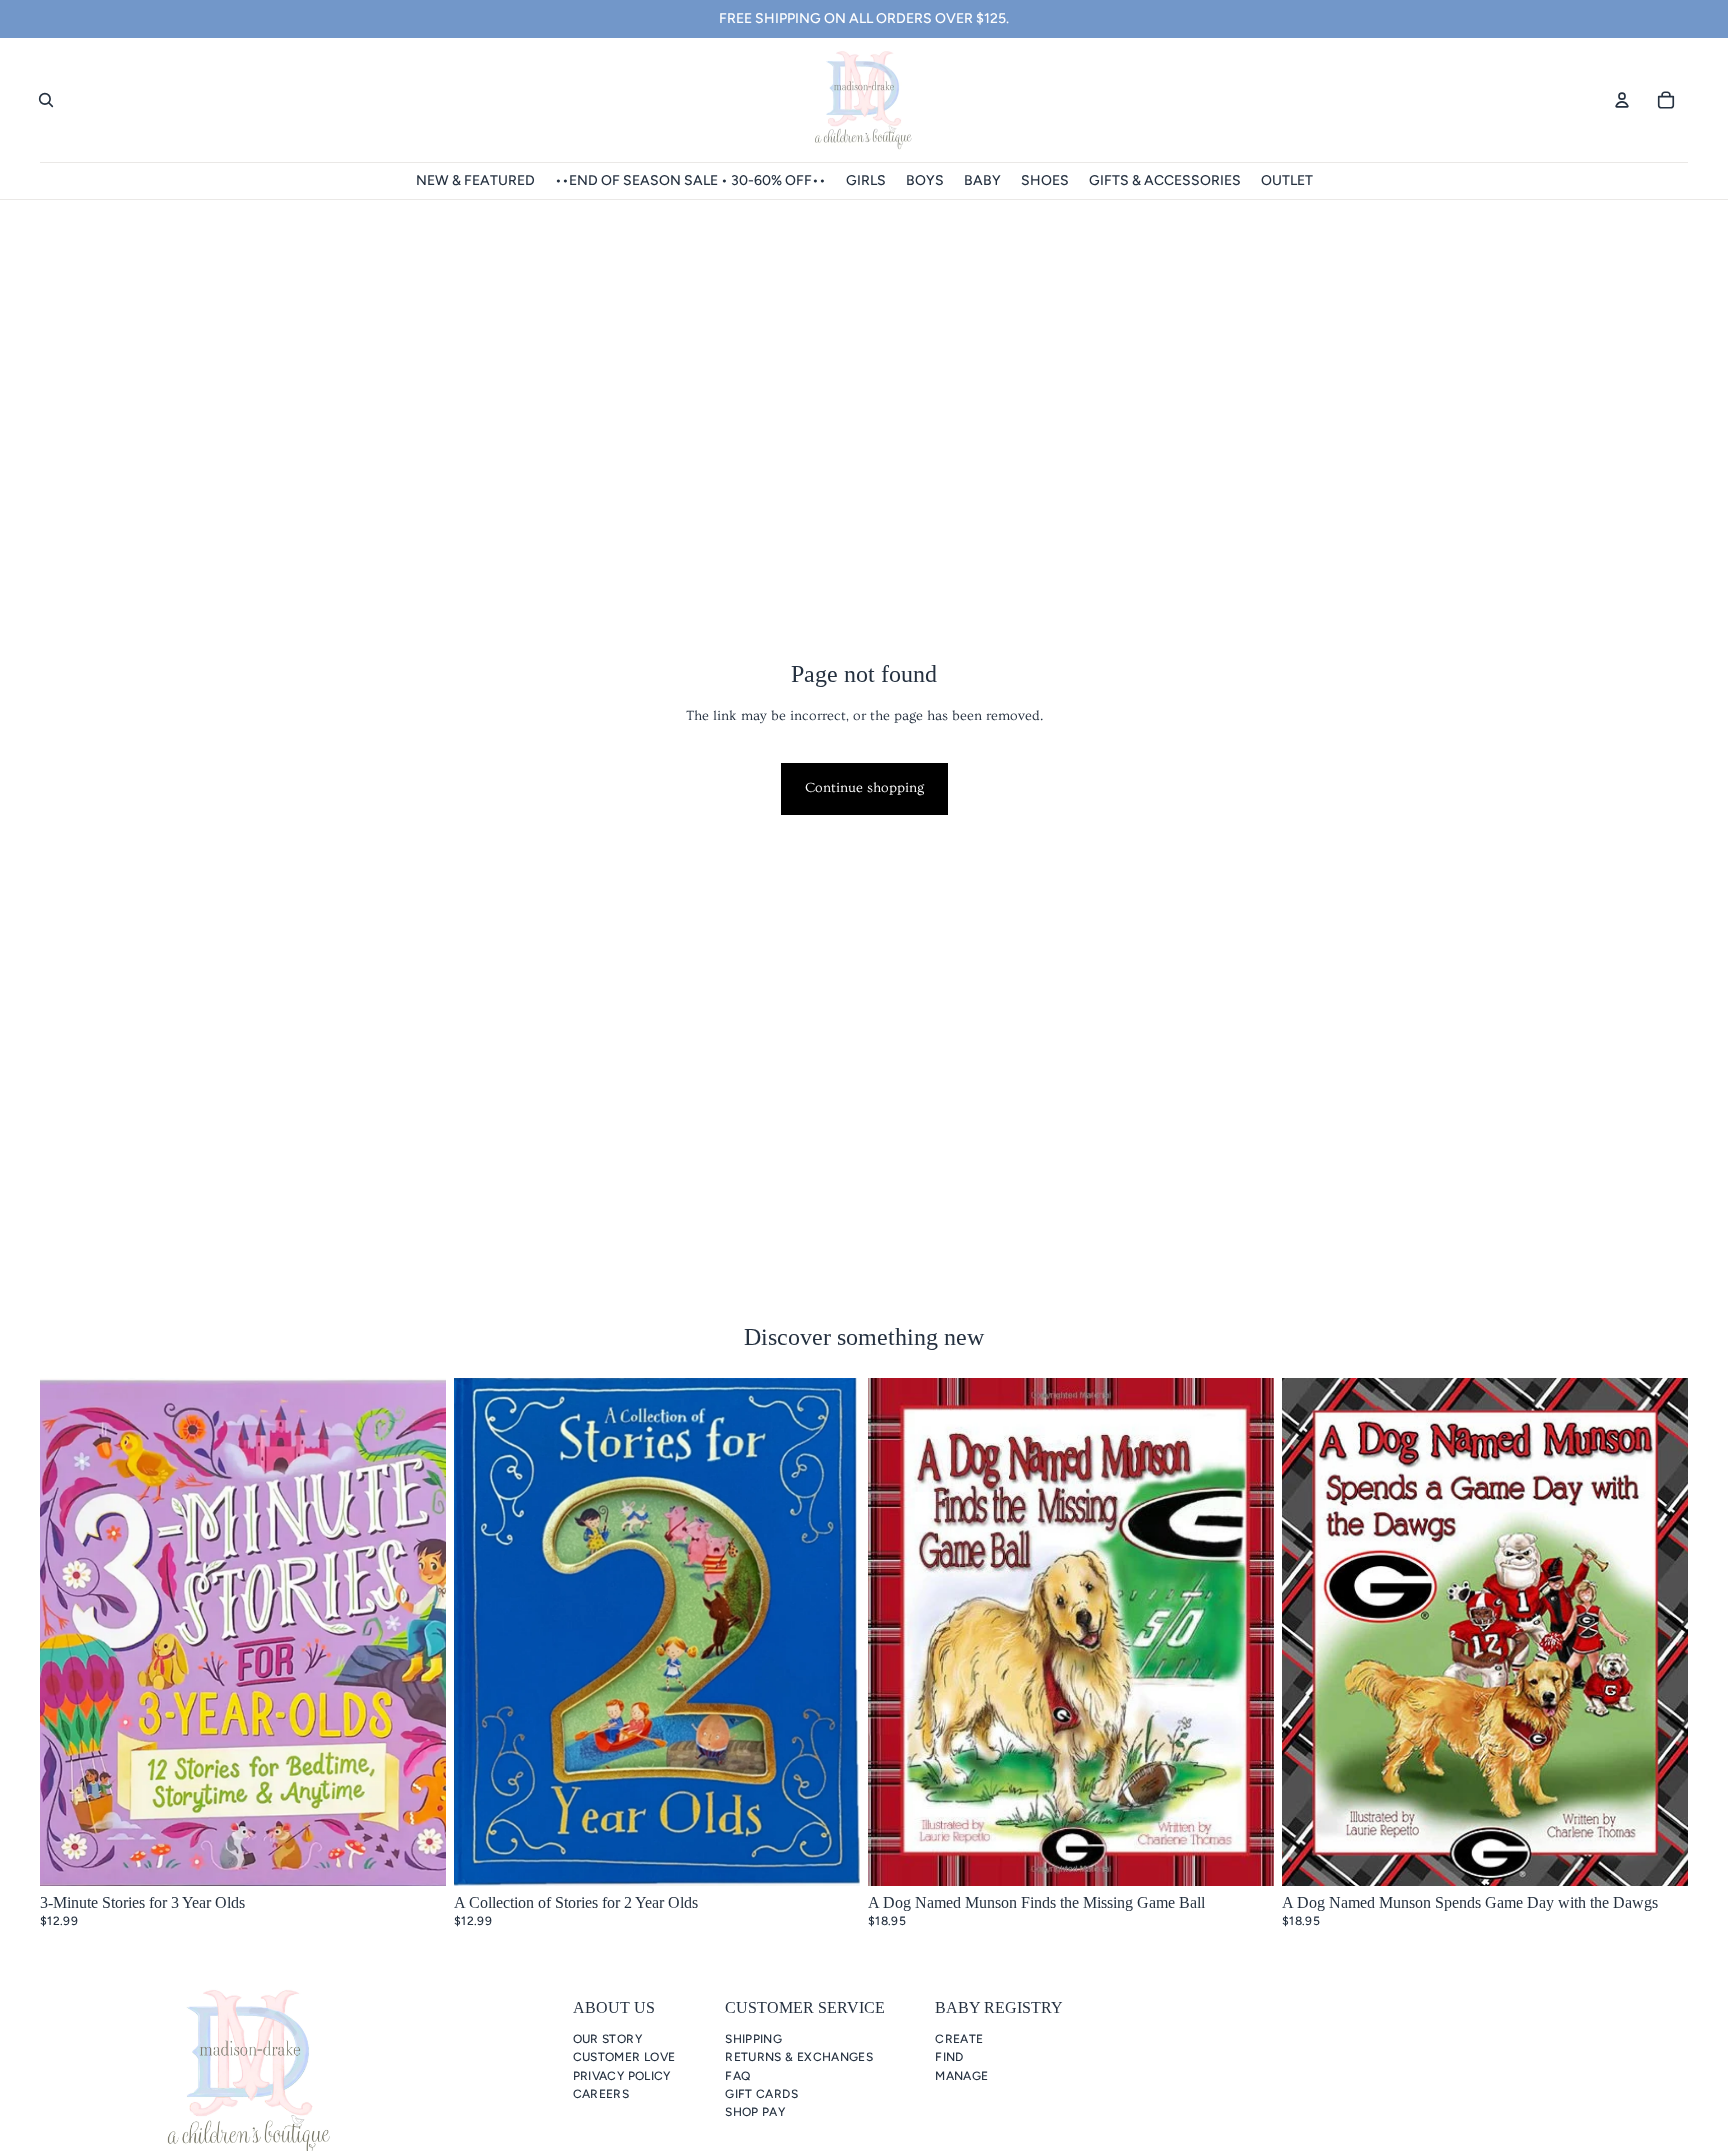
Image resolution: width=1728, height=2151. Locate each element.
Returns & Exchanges (799, 2057)
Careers (601, 2094)
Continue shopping (864, 788)
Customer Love (624, 2057)
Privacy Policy (622, 2076)
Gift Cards (761, 2094)
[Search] (46, 100)
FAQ (737, 2076)
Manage (961, 2076)
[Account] (1622, 100)
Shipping (753, 2039)
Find (949, 2057)
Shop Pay (755, 2112)
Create (959, 2039)
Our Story (607, 2039)
